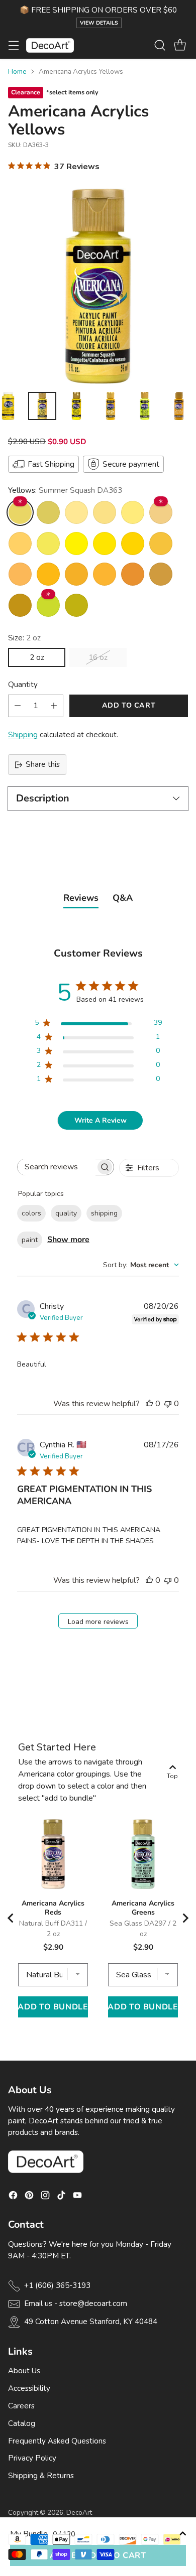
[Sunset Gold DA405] (133, 574)
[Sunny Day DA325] (133, 512)
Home (17, 72)
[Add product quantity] (54, 706)
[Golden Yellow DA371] (76, 574)
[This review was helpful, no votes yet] (149, 1404)
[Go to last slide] (11, 1918)
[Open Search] (160, 45)
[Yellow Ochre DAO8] (161, 512)
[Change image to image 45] (42, 406)
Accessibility (29, 2388)
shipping (104, 1213)
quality (66, 1213)
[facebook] (13, 2197)
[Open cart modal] (180, 45)
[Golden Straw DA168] (161, 544)
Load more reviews (98, 1622)
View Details (99, 23)
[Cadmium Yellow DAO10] (133, 544)
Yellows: (65, 490)
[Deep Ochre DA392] (20, 605)
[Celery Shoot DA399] (48, 512)
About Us (24, 2371)
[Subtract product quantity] (18, 706)
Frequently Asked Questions (57, 2441)
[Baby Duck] (105, 512)
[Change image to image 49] (179, 406)
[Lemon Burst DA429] (48, 544)
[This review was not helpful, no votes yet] (168, 1404)
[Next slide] (185, 1918)
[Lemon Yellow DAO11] (76, 544)
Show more (68, 1240)
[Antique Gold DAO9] (161, 574)
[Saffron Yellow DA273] (105, 574)
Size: (24, 638)
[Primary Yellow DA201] (48, 574)
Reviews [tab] (81, 898)
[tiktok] (61, 2197)
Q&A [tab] (123, 898)
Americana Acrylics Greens (143, 1908)
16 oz (98, 657)
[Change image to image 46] (76, 406)
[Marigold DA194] (20, 574)
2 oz (37, 657)
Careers (21, 2406)
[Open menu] (13, 45)
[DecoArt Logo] (50, 45)
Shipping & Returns (41, 2476)
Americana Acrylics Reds (53, 1908)
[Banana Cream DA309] (76, 512)
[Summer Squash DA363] (20, 512)
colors (31, 1213)
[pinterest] (29, 2197)
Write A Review (101, 1120)
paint (30, 1240)
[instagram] (45, 2197)
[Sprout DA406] (76, 605)
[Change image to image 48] (145, 406)
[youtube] (77, 2197)
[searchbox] (57, 1167)
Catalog (22, 2423)
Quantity (23, 685)
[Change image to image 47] (111, 406)
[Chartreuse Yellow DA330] (48, 605)
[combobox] (141, 1265)
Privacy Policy (32, 2458)
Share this (43, 764)
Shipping (23, 735)
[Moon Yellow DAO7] (20, 544)
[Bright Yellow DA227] (105, 544)
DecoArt (79, 2513)
